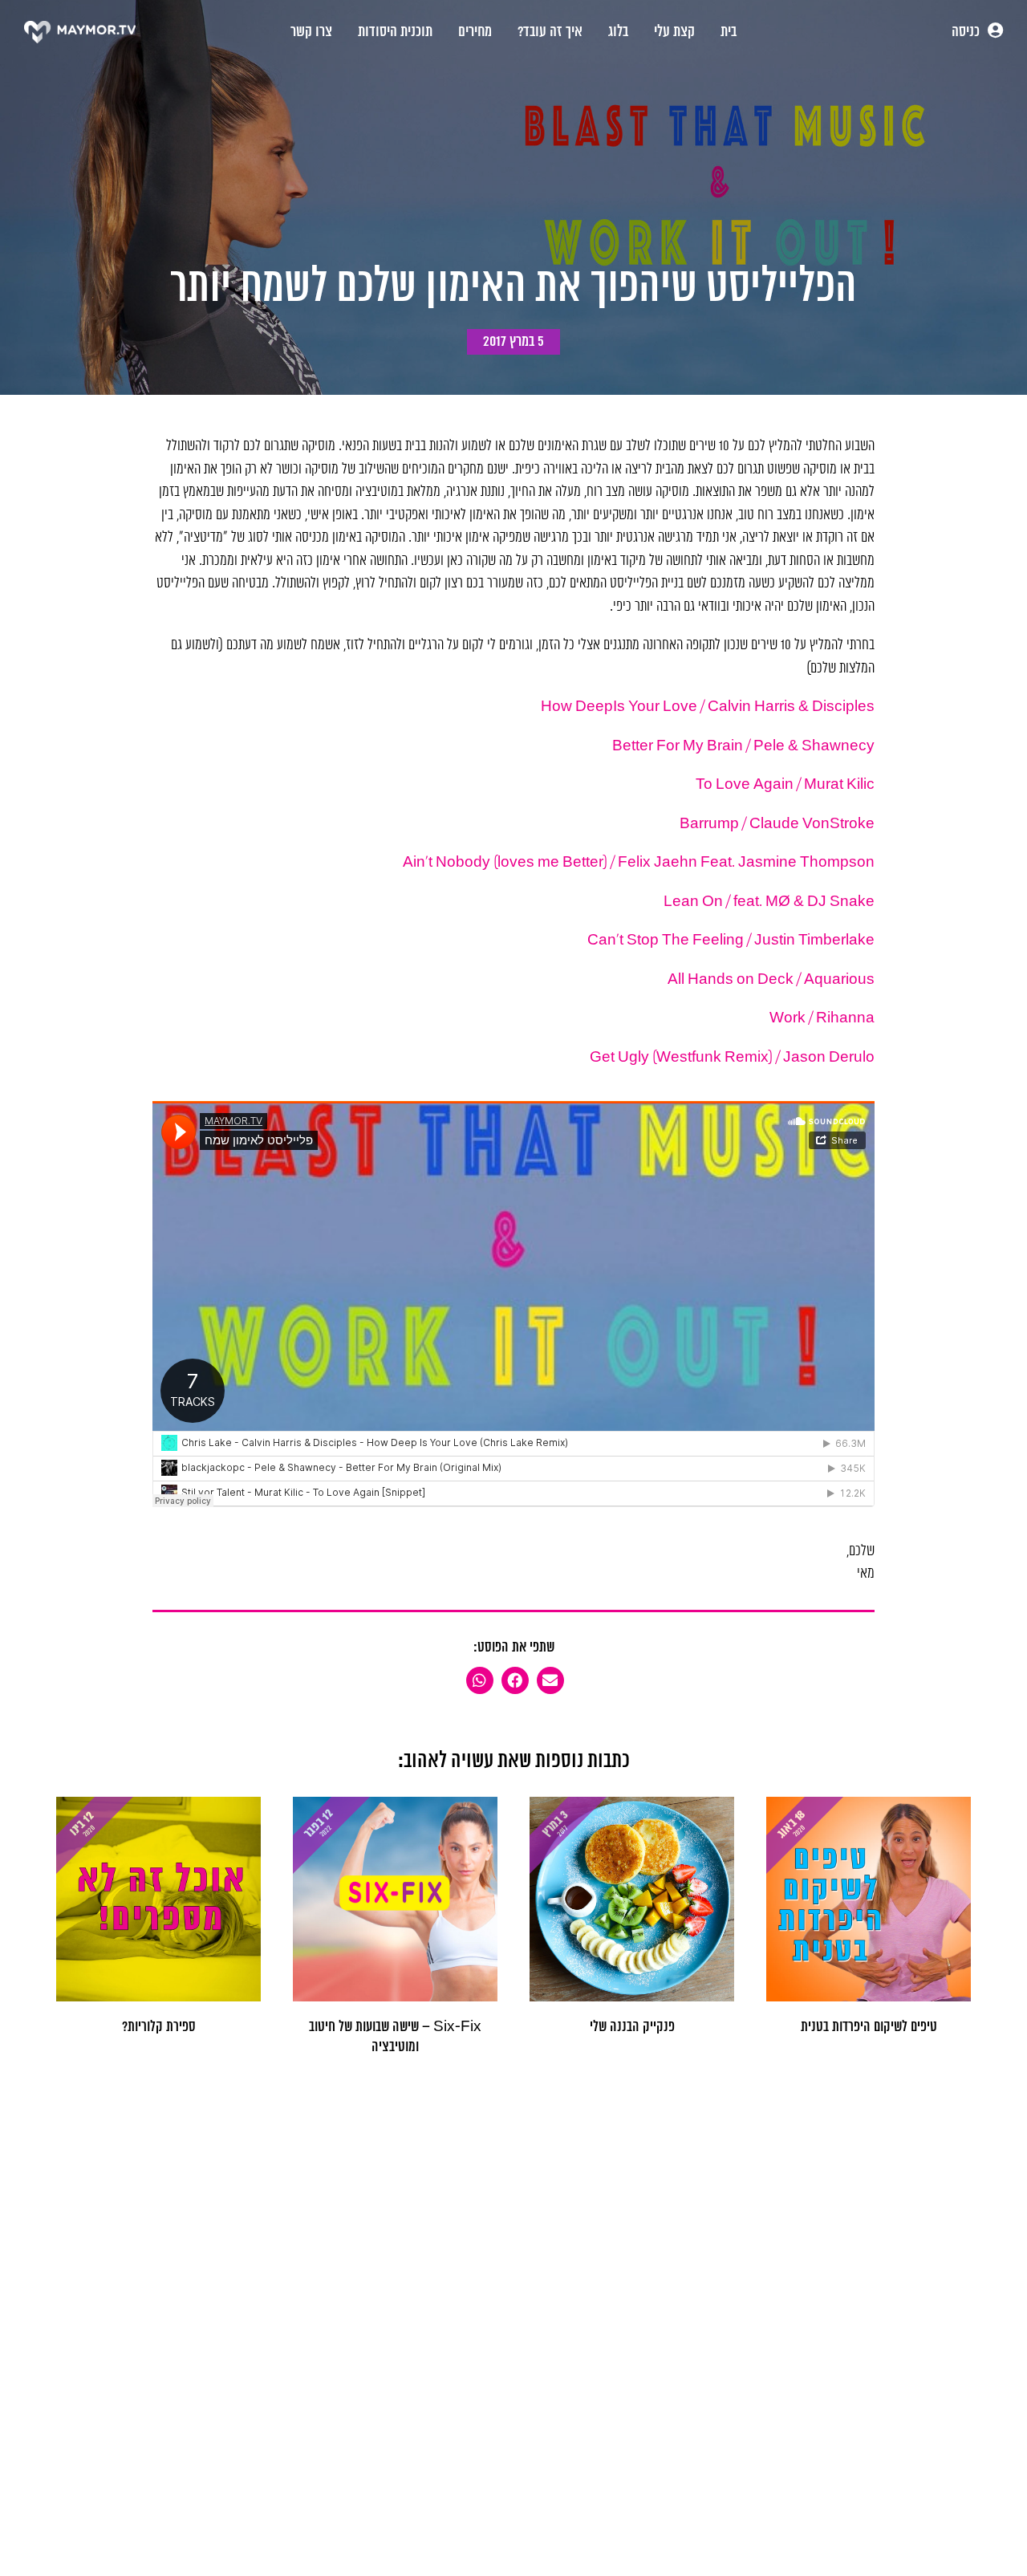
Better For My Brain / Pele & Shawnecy (743, 746)
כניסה (967, 32)
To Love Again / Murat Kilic (785, 785)
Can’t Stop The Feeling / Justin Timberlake (731, 941)
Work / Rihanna (822, 1018)
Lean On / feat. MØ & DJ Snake (769, 902)
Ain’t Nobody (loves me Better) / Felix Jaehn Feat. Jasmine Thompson (639, 863)
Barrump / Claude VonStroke (777, 824)
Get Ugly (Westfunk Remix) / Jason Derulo (732, 1058)
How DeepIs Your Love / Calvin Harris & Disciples (708, 707)
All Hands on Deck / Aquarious (771, 980)
